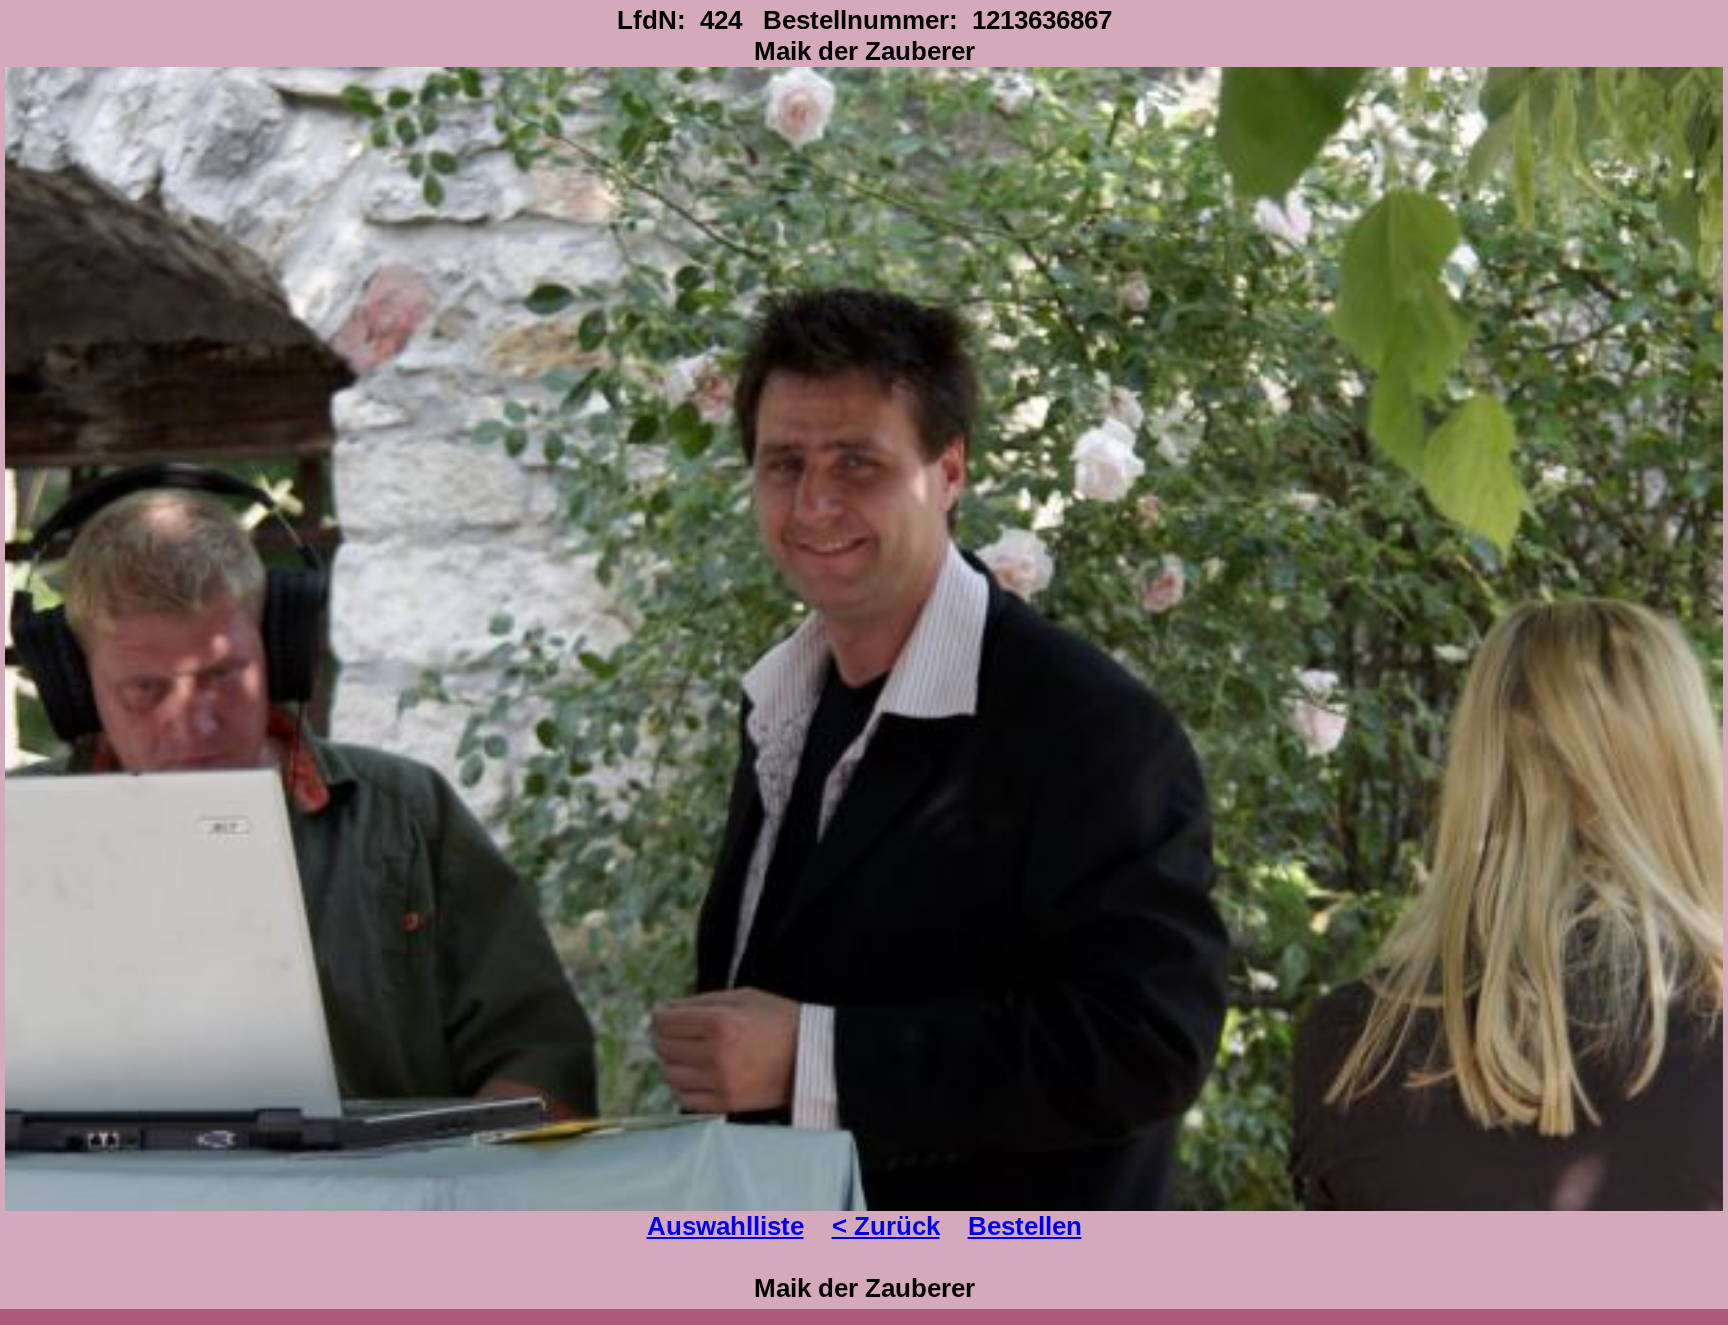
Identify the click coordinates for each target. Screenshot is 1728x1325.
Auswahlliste (725, 1226)
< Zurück (886, 1226)
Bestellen (1025, 1226)
